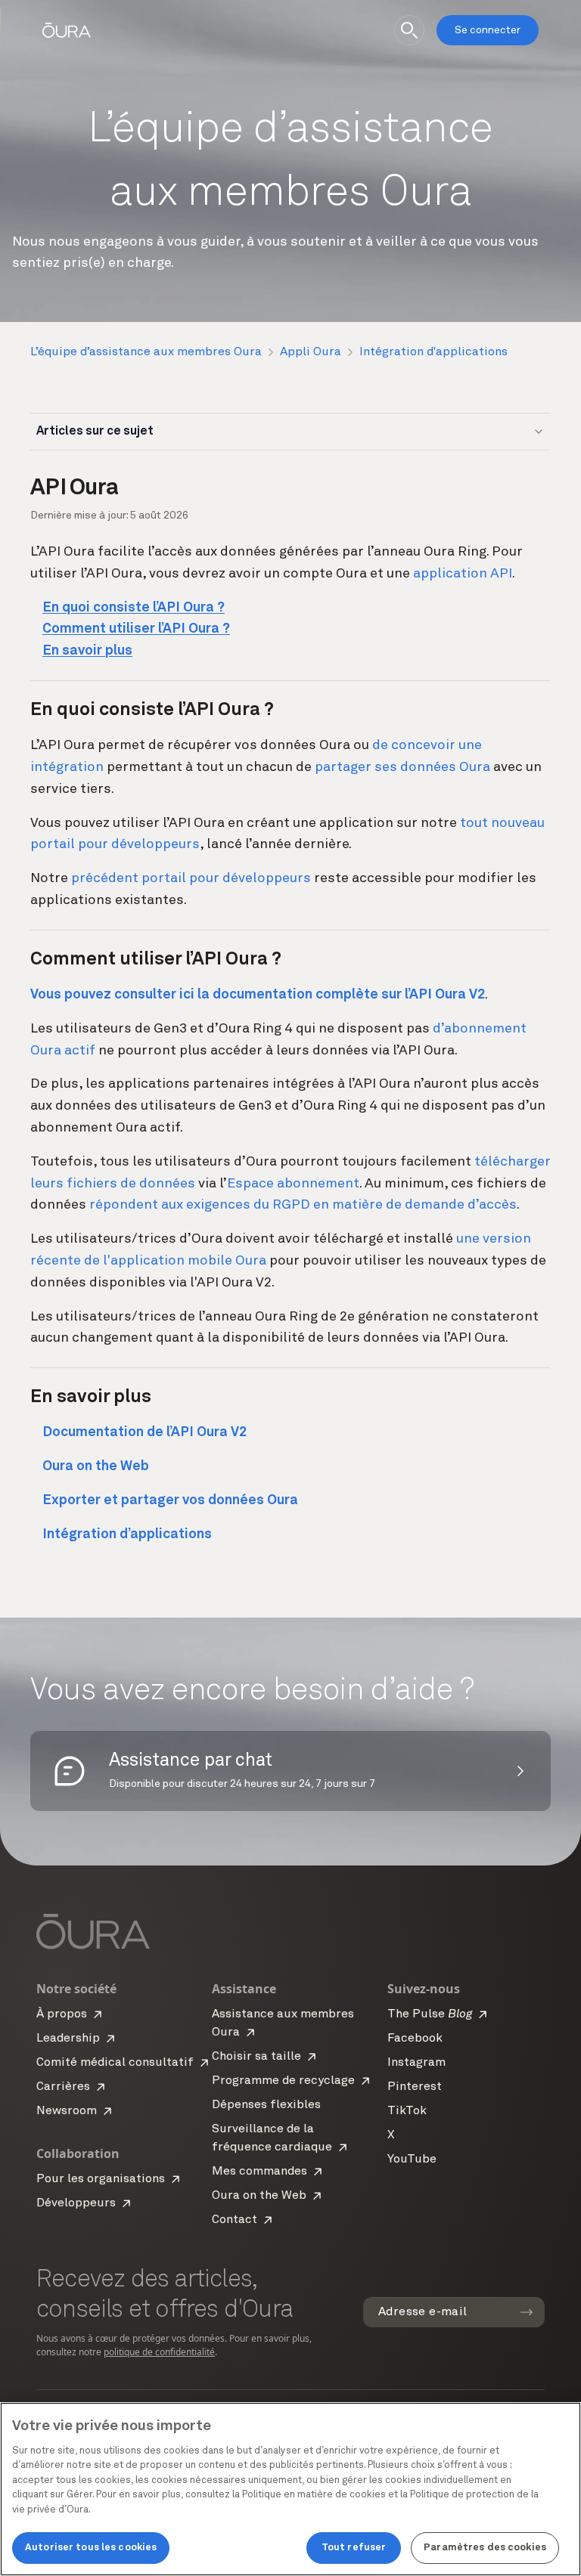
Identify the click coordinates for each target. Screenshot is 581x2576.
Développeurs (76, 2203)
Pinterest (415, 2087)
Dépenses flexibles (266, 2105)
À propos (62, 2014)
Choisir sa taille (256, 2057)
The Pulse (430, 2014)
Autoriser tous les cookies (91, 2548)
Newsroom (67, 2111)
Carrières (63, 2087)
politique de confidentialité (159, 2352)
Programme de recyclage (283, 2081)
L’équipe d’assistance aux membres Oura (146, 352)
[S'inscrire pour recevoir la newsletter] (527, 2312)
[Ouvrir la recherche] (409, 30)
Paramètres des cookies (485, 2548)
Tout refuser (354, 2548)
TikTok (407, 2111)
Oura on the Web (259, 2196)
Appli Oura (311, 352)
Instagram (416, 2063)
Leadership (68, 2039)
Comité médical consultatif (115, 2063)
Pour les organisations (101, 2179)
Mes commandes (259, 2172)
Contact (235, 2220)
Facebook (415, 2039)
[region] (290, 2489)
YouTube (412, 2160)
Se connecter (488, 30)
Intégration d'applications (433, 352)
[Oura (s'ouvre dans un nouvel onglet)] (67, 30)
